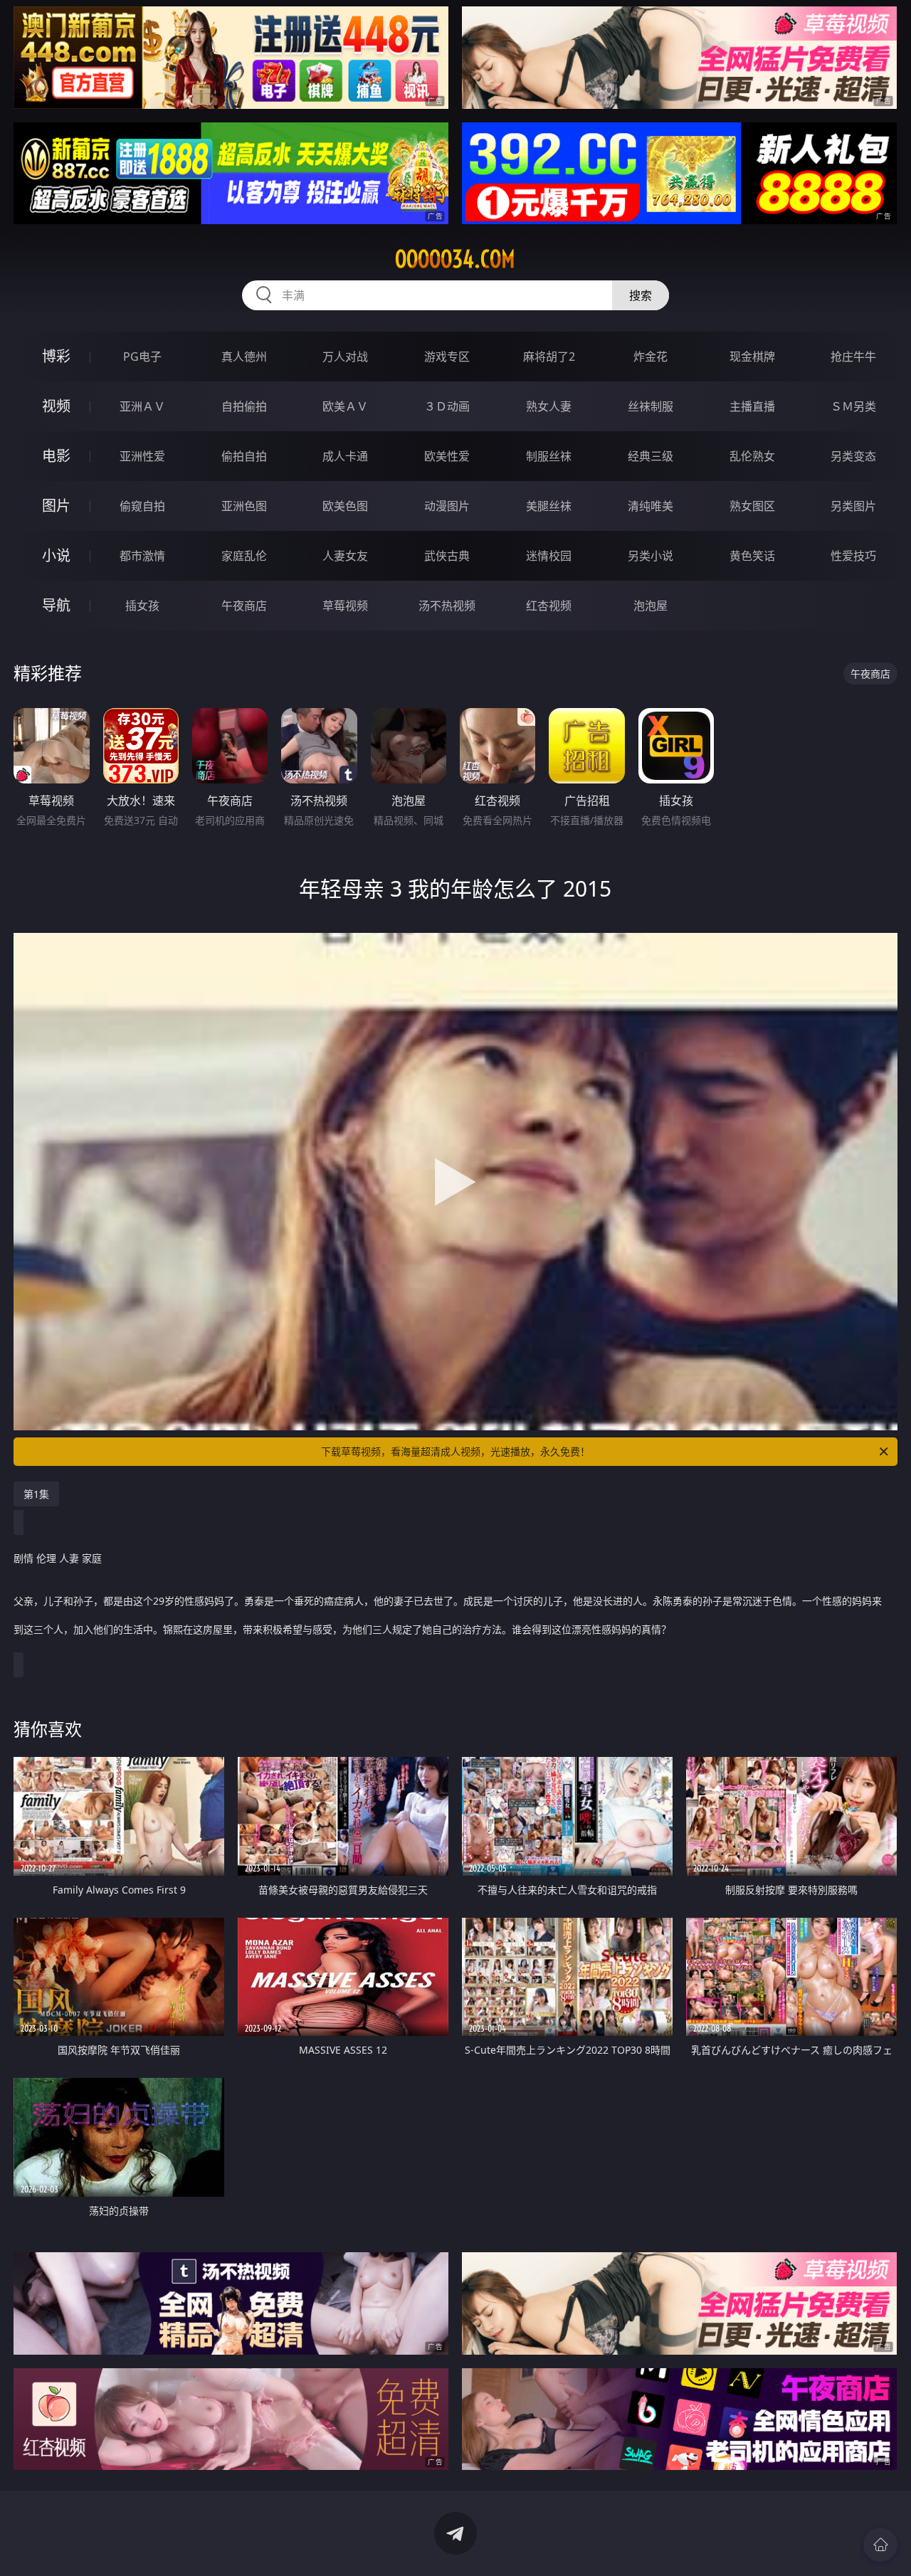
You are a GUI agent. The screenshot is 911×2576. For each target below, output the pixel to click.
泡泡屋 (651, 606)
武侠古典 (447, 556)
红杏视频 (549, 606)
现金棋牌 (752, 357)
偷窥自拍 (142, 506)
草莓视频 (345, 606)
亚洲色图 (244, 506)
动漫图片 (447, 506)
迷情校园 (549, 556)
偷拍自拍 (244, 456)
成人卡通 (345, 456)
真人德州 (244, 357)
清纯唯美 (651, 506)
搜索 (641, 295)
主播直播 (752, 406)
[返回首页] (880, 2545)
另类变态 (853, 456)
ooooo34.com (455, 259)
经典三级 (651, 456)
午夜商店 (244, 606)
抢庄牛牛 (853, 357)
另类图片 (853, 506)
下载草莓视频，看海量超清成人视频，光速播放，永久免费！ (455, 1451)
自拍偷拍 (244, 406)
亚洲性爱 (142, 456)
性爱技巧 (853, 556)
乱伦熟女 (752, 456)
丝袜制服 (651, 406)
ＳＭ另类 (853, 406)
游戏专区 (447, 357)
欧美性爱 (447, 456)
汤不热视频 (447, 606)
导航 (56, 605)
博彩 (56, 356)
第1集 (36, 1494)
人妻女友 (345, 556)
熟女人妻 (549, 406)
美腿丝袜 (549, 506)
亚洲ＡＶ (142, 406)
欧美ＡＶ (345, 406)
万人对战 (345, 357)
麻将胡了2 (549, 357)
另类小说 (651, 556)
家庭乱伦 (244, 556)
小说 (56, 555)
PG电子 (142, 357)
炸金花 (651, 357)
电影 (56, 456)
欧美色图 (345, 506)
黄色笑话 (752, 556)
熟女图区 (752, 506)
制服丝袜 (549, 456)
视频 (56, 406)
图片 (56, 506)
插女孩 (142, 606)
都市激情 (142, 556)
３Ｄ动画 (447, 406)
